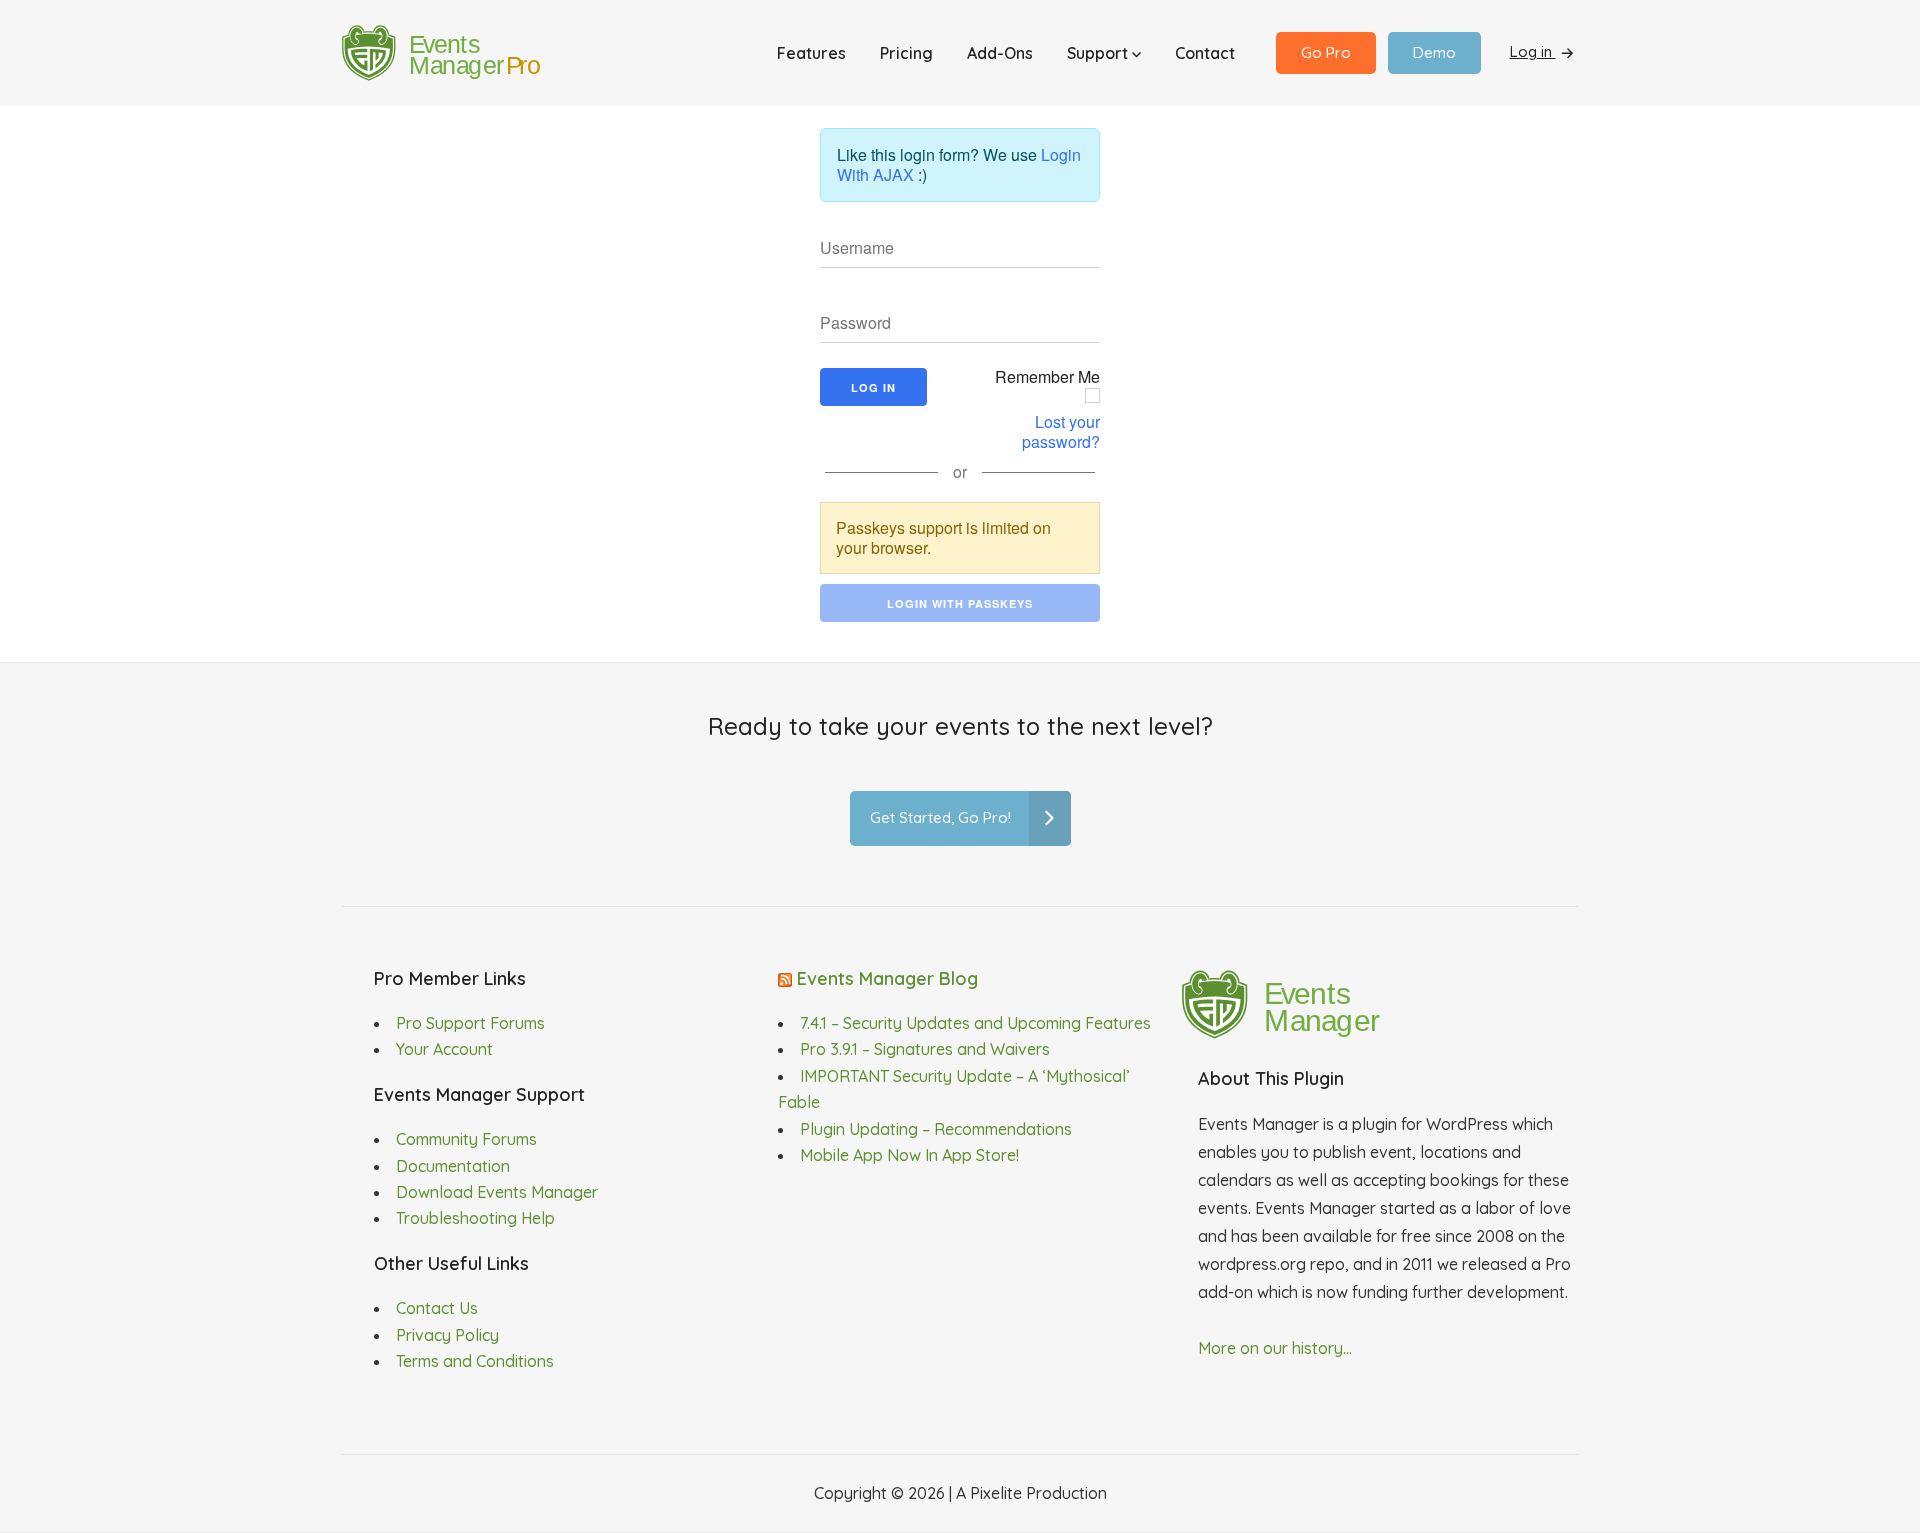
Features (811, 53)
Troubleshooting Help (475, 1218)
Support (1099, 53)
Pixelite (996, 1493)
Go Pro (1326, 52)
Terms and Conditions (475, 1361)
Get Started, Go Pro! (940, 817)
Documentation (453, 1166)
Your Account (444, 1049)
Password (847, 325)
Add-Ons (1000, 53)
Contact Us (437, 1308)
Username (849, 250)
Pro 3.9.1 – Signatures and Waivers (925, 1049)
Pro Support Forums (470, 1023)
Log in (1533, 51)
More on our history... (1275, 1348)
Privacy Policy (447, 1335)
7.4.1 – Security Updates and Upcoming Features (975, 1023)
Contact (1205, 53)
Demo (1434, 52)
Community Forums (466, 1139)
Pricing (906, 53)
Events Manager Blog (887, 978)
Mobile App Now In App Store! (909, 1155)
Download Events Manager (497, 1192)
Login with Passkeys (960, 603)
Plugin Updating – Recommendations (936, 1129)
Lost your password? (1061, 432)
